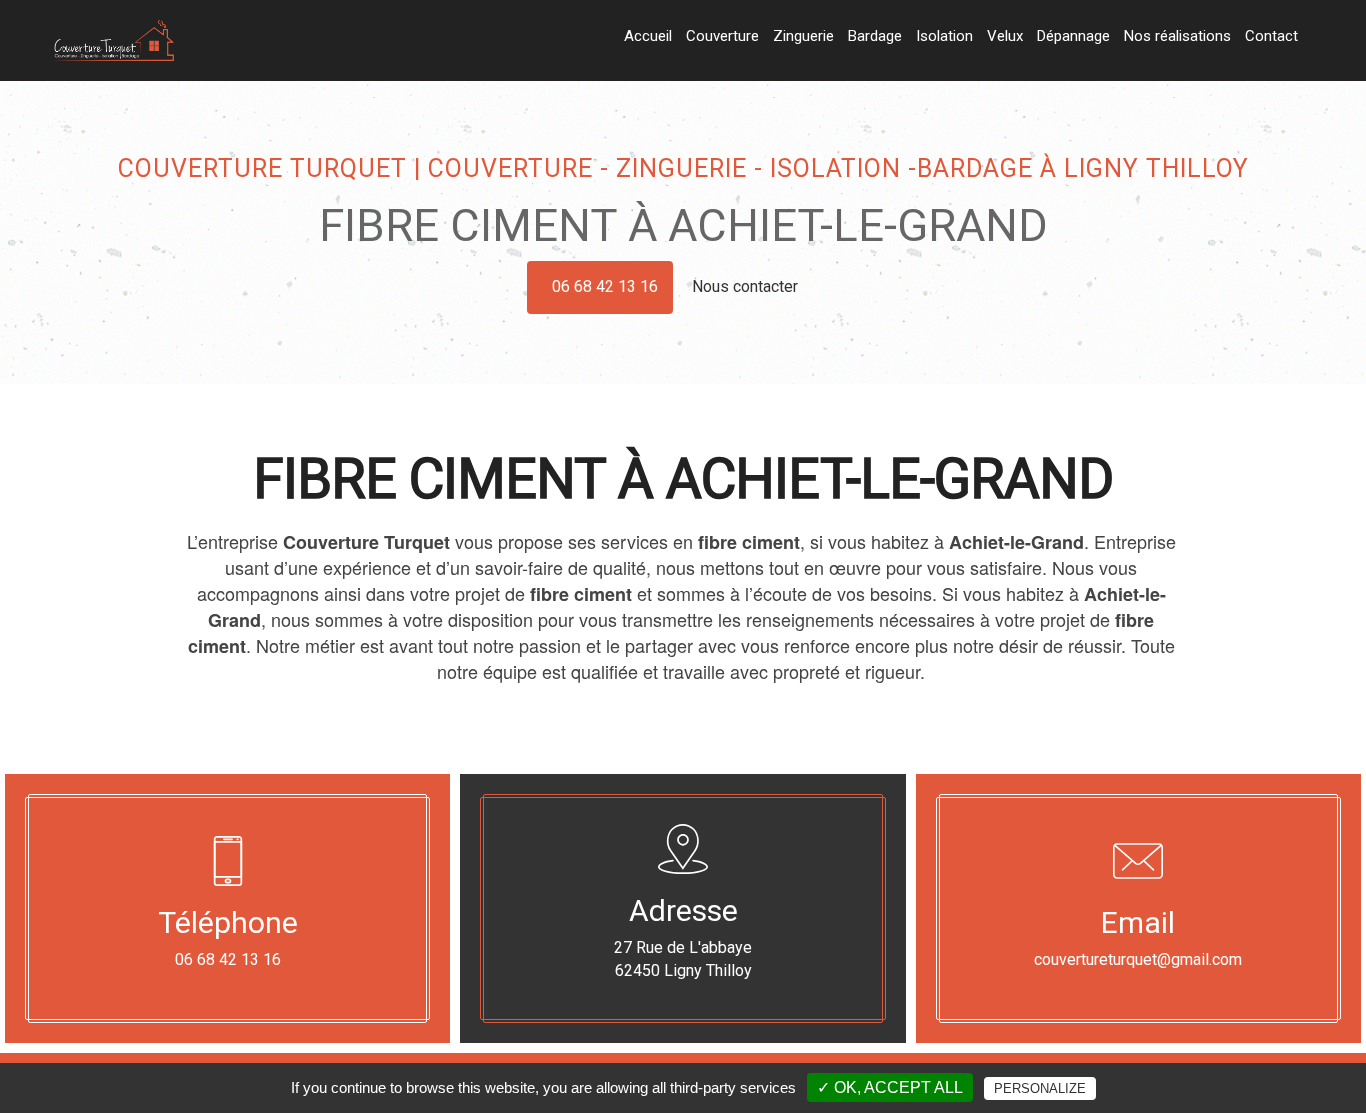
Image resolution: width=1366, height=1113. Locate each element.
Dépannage (1073, 36)
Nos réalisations (1177, 36)
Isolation (944, 36)
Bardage (875, 36)
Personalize (1040, 1088)
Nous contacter (747, 286)
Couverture (722, 36)
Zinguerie (803, 36)
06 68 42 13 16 (605, 286)
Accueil (648, 36)
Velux (1005, 36)
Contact (1271, 36)
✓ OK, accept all (890, 1087)
